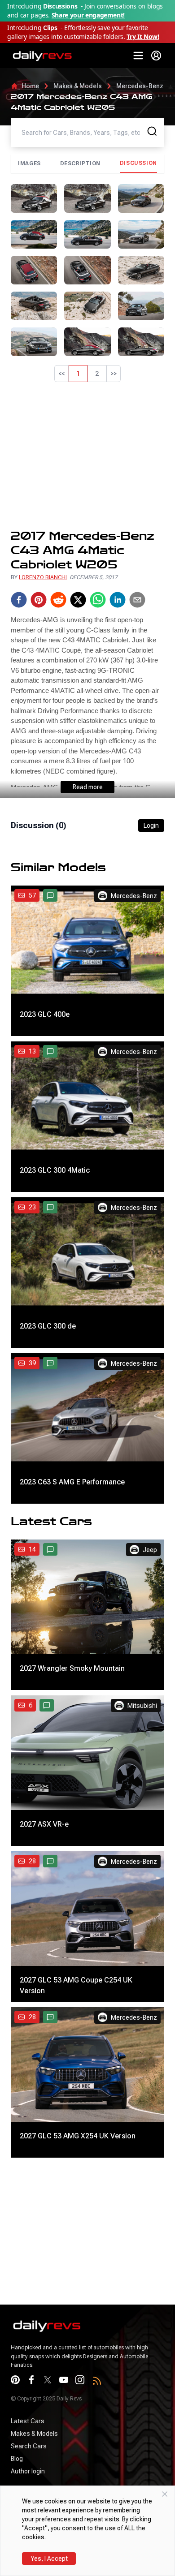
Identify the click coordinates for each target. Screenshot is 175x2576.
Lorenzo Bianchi (43, 577)
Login (151, 826)
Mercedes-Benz (140, 86)
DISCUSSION (138, 163)
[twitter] (78, 600)
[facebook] (19, 600)
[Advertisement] (87, 456)
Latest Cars (28, 2421)
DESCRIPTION (81, 163)
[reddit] (58, 600)
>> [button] (114, 374)
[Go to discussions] (50, 895)
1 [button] (78, 374)
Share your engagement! (88, 15)
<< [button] (61, 374)
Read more (88, 787)
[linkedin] (118, 600)
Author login (28, 2471)
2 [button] (97, 374)
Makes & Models (78, 86)
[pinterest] (39, 600)
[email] (137, 600)
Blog (17, 2459)
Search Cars (29, 2446)
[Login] (156, 56)
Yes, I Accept (49, 2559)
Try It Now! (143, 37)
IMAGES (29, 163)
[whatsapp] (98, 600)
